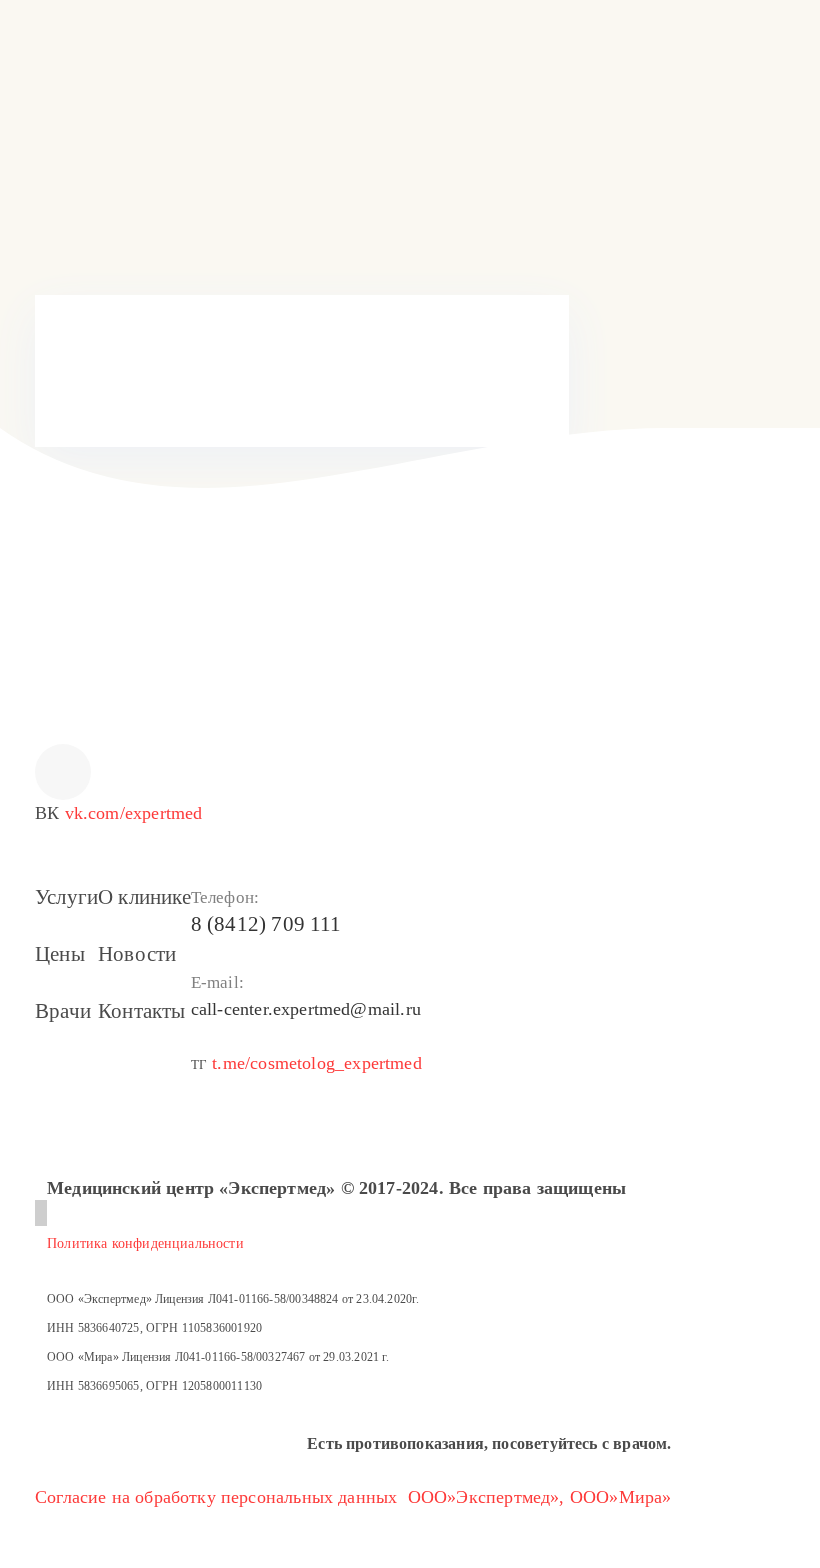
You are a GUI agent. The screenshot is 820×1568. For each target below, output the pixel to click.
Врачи (63, 1011)
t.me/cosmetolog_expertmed (317, 1063)
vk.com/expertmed (134, 813)
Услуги (66, 897)
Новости (137, 954)
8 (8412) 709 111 (445, 377)
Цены (60, 954)
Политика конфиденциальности (145, 1243)
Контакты (141, 1011)
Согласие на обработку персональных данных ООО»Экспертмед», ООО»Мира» (353, 1497)
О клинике (144, 897)
